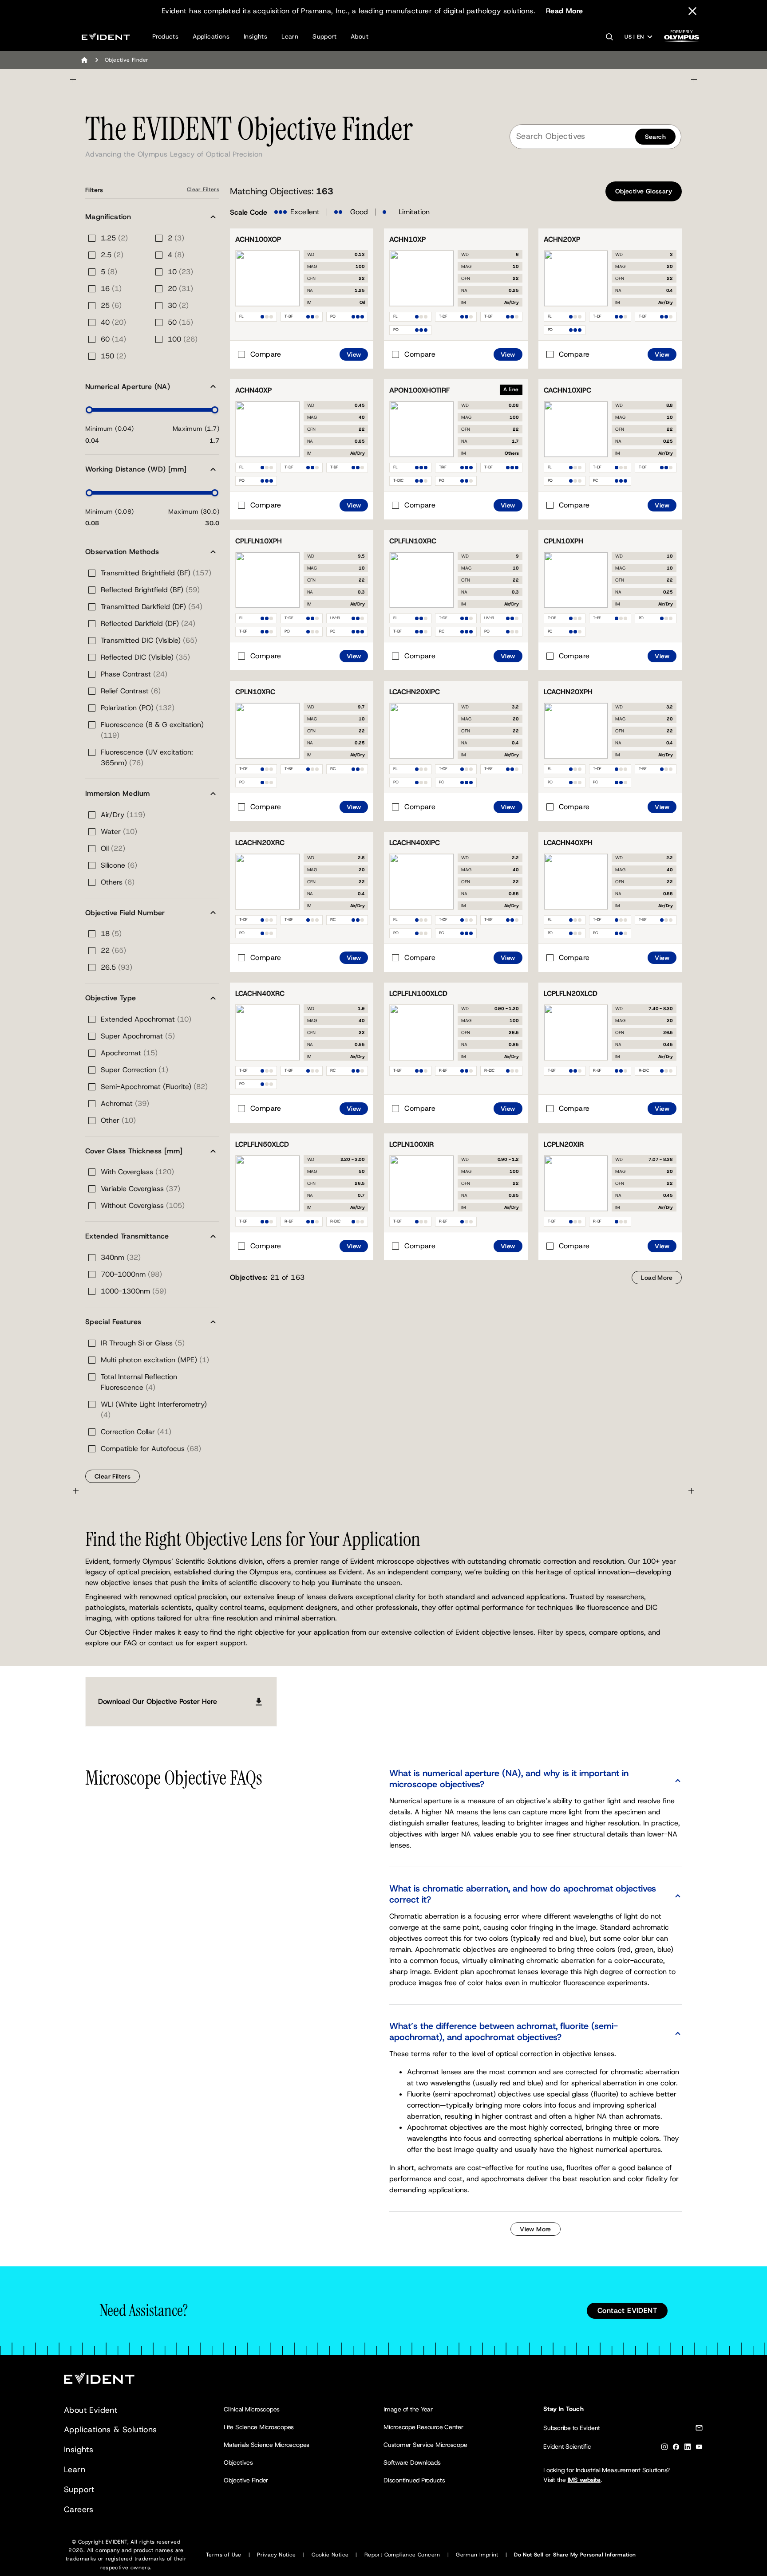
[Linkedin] (688, 2448)
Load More (657, 1278)
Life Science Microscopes (259, 2427)
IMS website (584, 2480)
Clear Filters (203, 189)
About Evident (91, 2410)
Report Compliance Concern (402, 2555)
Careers (79, 2509)
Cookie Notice (330, 2555)
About (360, 36)
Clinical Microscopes (252, 2409)
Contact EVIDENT (627, 2311)
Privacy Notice (277, 2555)
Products (165, 36)
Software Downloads (412, 2462)
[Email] (699, 2429)
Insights (255, 36)
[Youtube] (699, 2448)
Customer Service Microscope (425, 2445)
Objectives (238, 2462)
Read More (565, 11)
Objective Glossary (644, 191)
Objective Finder (246, 2480)
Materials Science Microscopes (267, 2445)
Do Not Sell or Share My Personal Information (575, 2555)
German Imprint (477, 2555)
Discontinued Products (414, 2480)
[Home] (84, 60)
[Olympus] (682, 38)
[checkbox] (259, 354)
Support (324, 36)
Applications (211, 36)
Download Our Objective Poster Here (158, 1701)
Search (655, 137)
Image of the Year (408, 2409)
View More (536, 2229)
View (354, 354)
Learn (290, 36)
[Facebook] (676, 2448)
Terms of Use (224, 2555)
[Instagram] (664, 2448)
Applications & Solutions (111, 2430)
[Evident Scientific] (106, 37)
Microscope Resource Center (423, 2427)
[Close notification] (692, 11)
